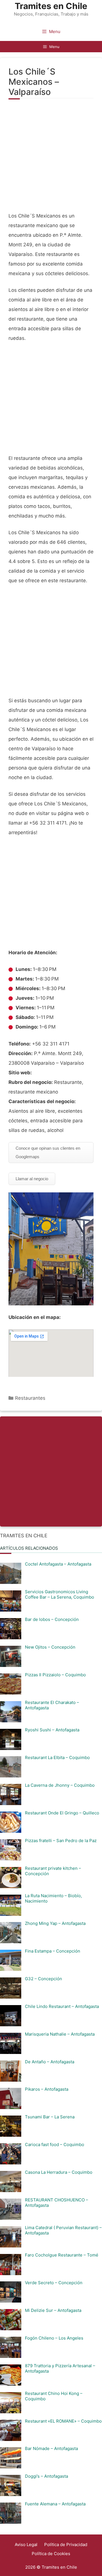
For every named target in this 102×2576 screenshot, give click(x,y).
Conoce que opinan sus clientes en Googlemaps (48, 1152)
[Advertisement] (51, 159)
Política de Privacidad (66, 2545)
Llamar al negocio (32, 1179)
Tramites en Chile (51, 6)
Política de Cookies (51, 2554)
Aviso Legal (26, 2545)
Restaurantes (30, 1398)
